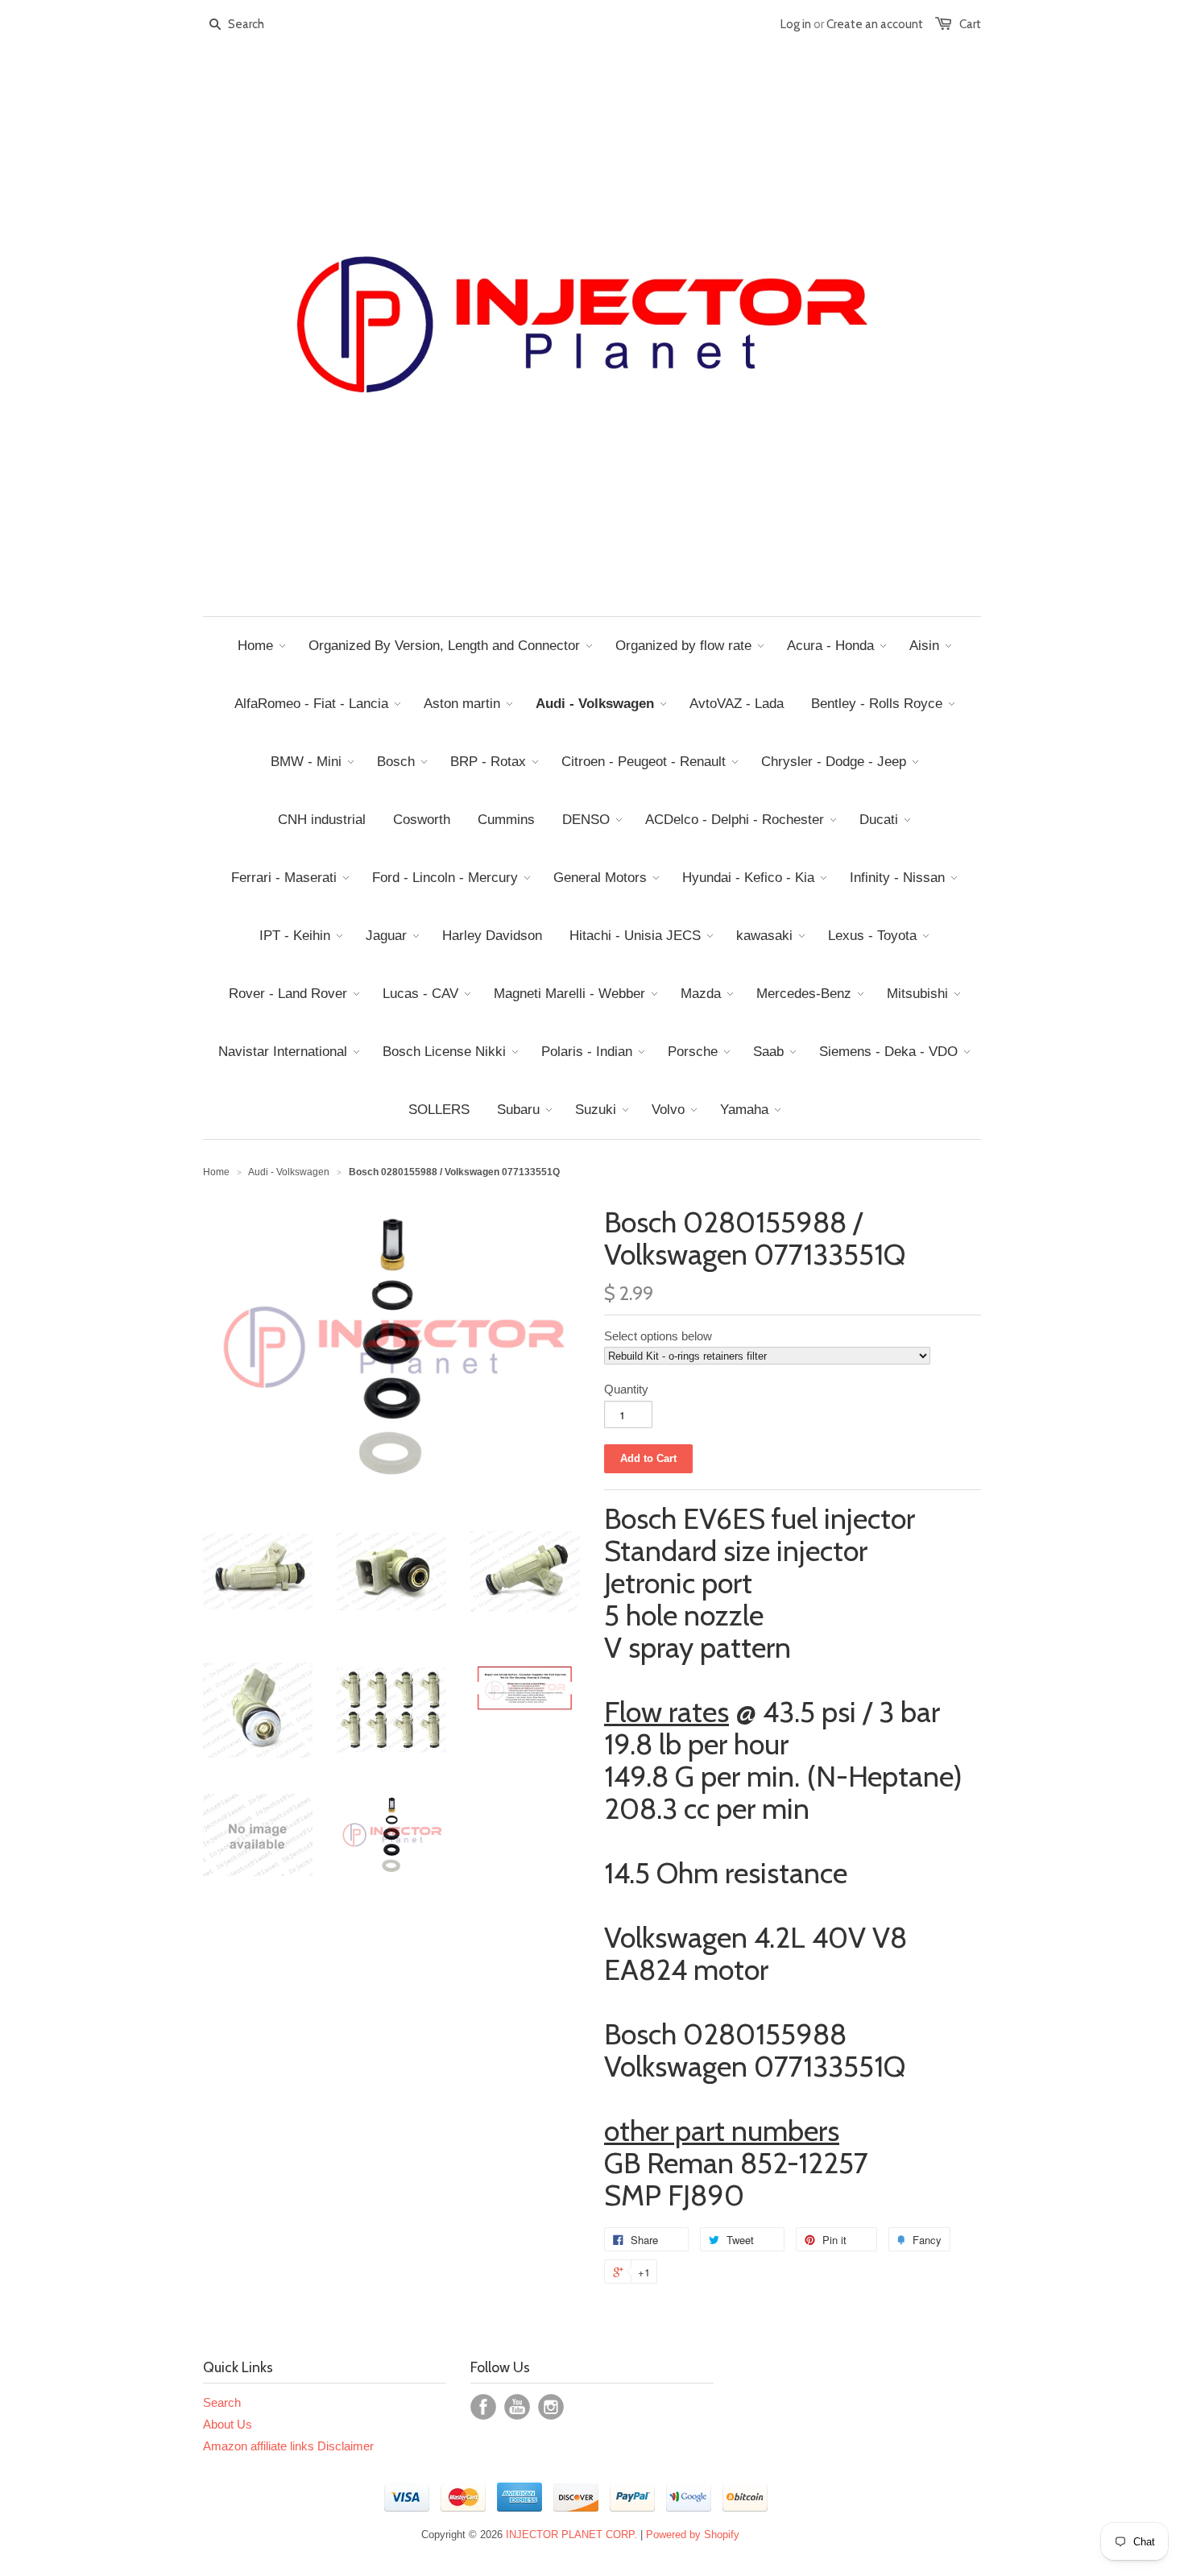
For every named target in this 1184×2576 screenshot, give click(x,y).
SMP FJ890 (674, 2195)
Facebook (483, 2407)
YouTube (517, 2407)
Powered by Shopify (693, 2535)
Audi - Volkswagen (289, 1172)
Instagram (551, 2407)
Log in (796, 24)
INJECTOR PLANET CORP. (571, 2535)
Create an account (875, 24)
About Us (228, 2424)
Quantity (626, 1389)
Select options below (658, 1336)
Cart (970, 24)
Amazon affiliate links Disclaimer (288, 2446)
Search (222, 2402)
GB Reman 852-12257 (736, 2163)
